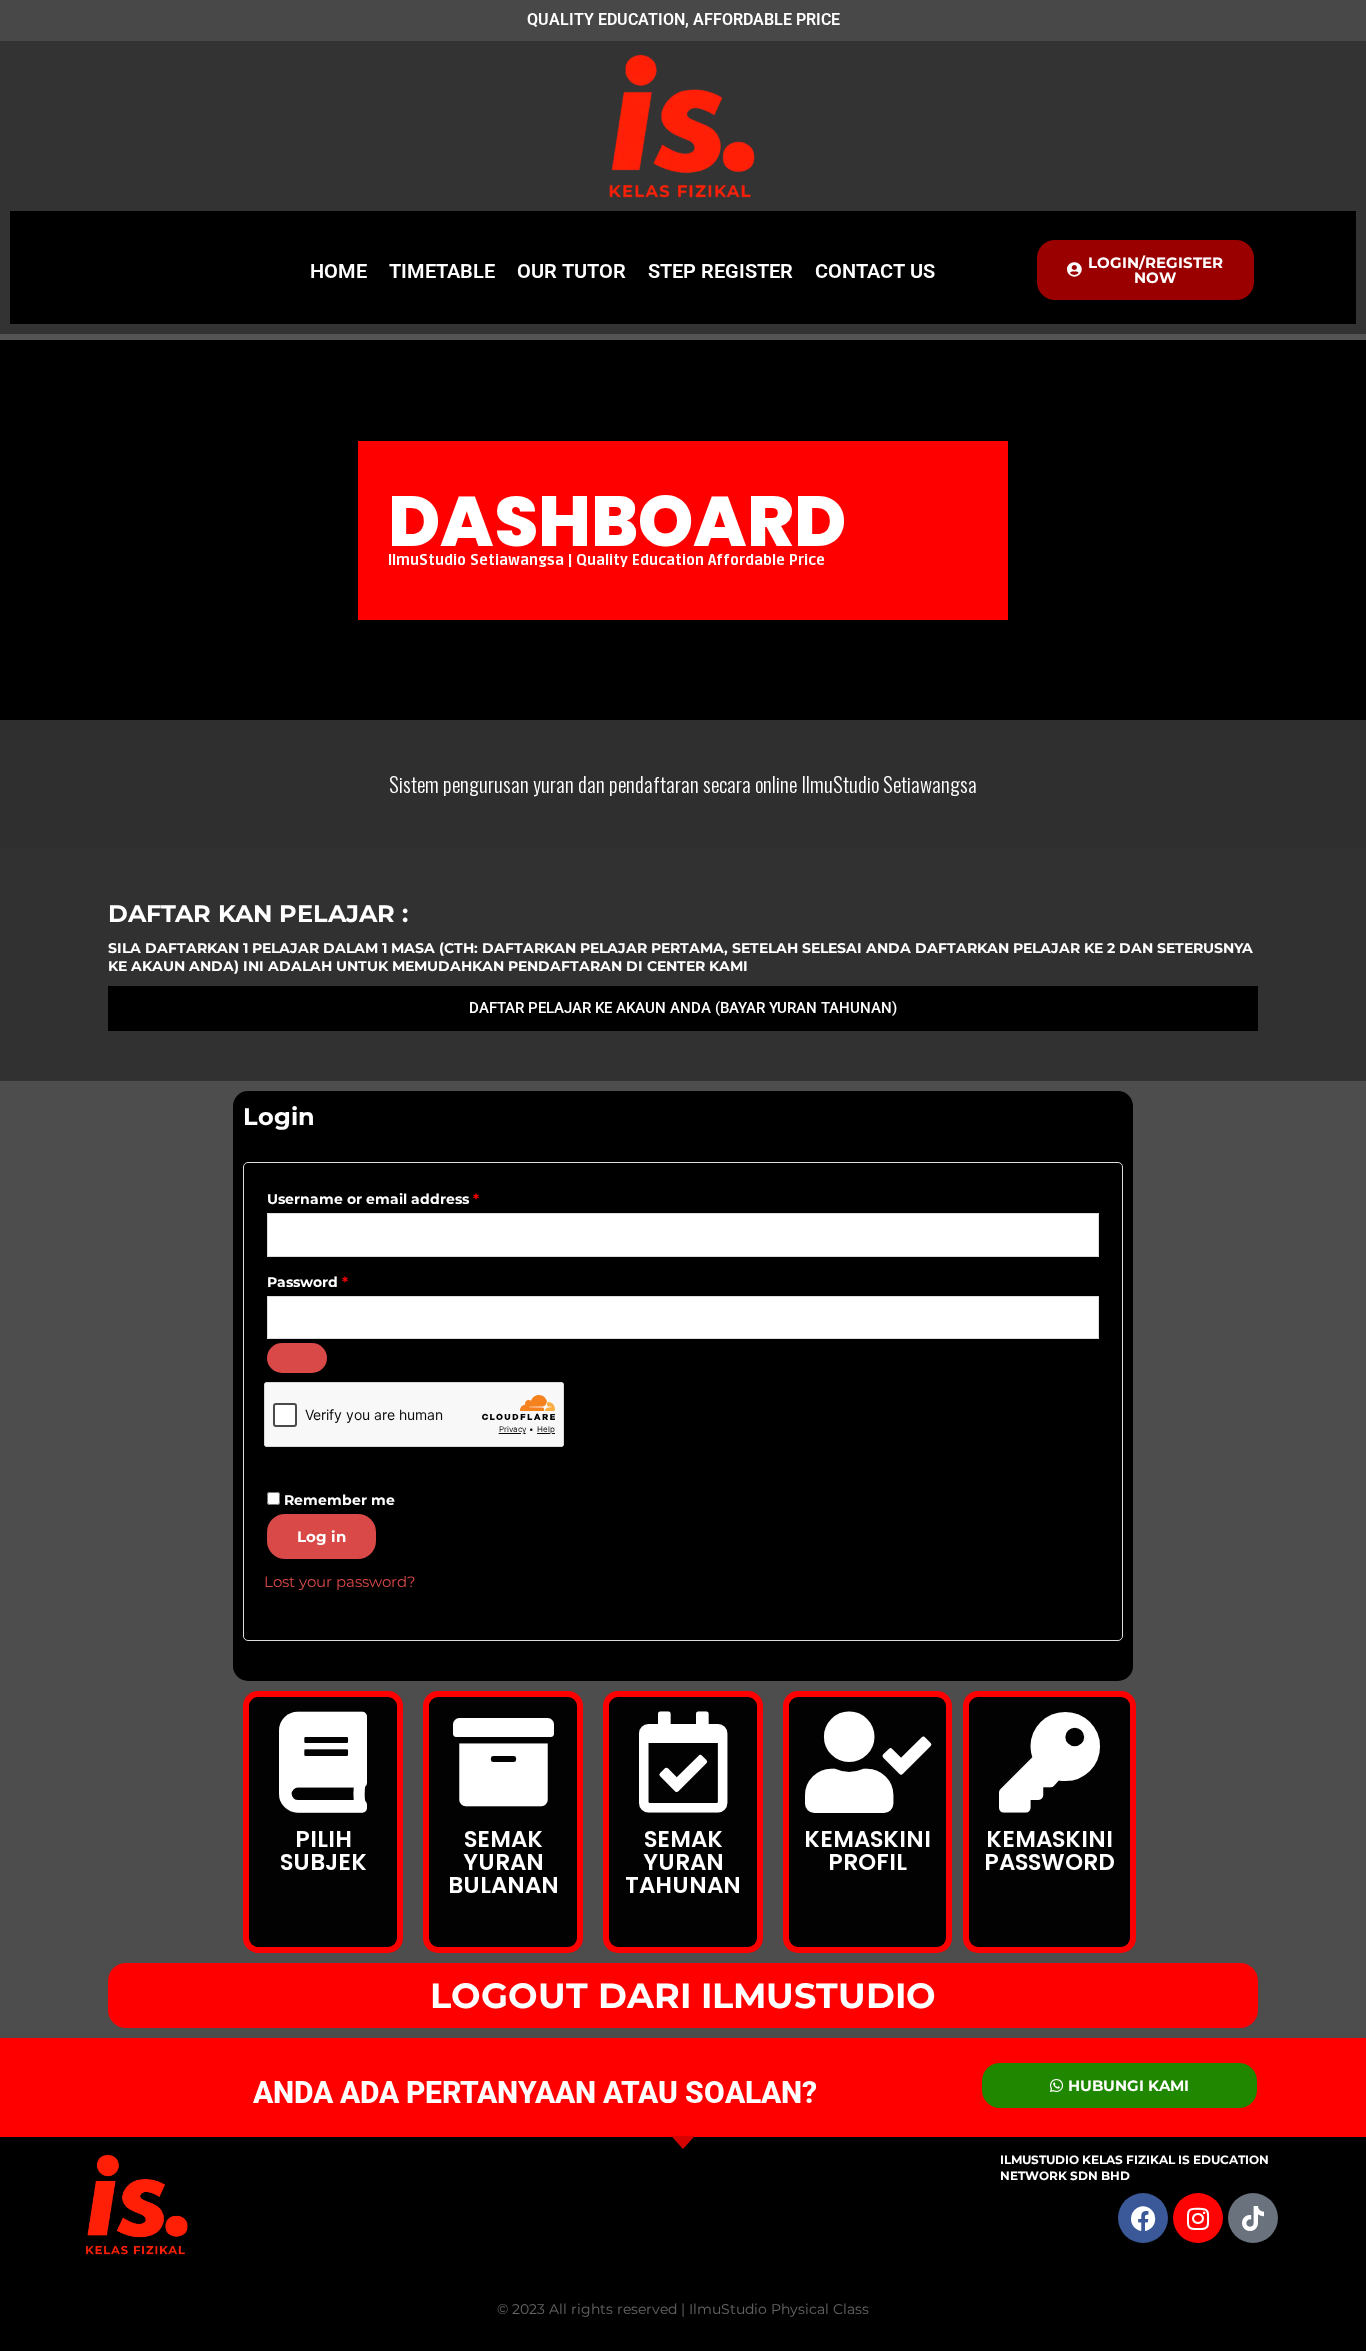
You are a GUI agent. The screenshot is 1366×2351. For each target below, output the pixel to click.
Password (341, 1279)
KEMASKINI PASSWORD (1049, 1850)
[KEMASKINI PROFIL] (867, 1762)
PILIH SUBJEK (323, 1850)
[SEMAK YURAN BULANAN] (503, 1762)
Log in (321, 1536)
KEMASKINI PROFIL (867, 1850)
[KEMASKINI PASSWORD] (1049, 1762)
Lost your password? (340, 1581)
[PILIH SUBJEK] (323, 1762)
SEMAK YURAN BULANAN (503, 1862)
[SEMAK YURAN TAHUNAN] (683, 1762)
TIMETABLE (442, 271)
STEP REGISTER (720, 271)
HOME (338, 271)
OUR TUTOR (571, 271)
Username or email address (406, 1196)
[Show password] (297, 1358)
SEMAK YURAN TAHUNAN (683, 1862)
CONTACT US (875, 271)
